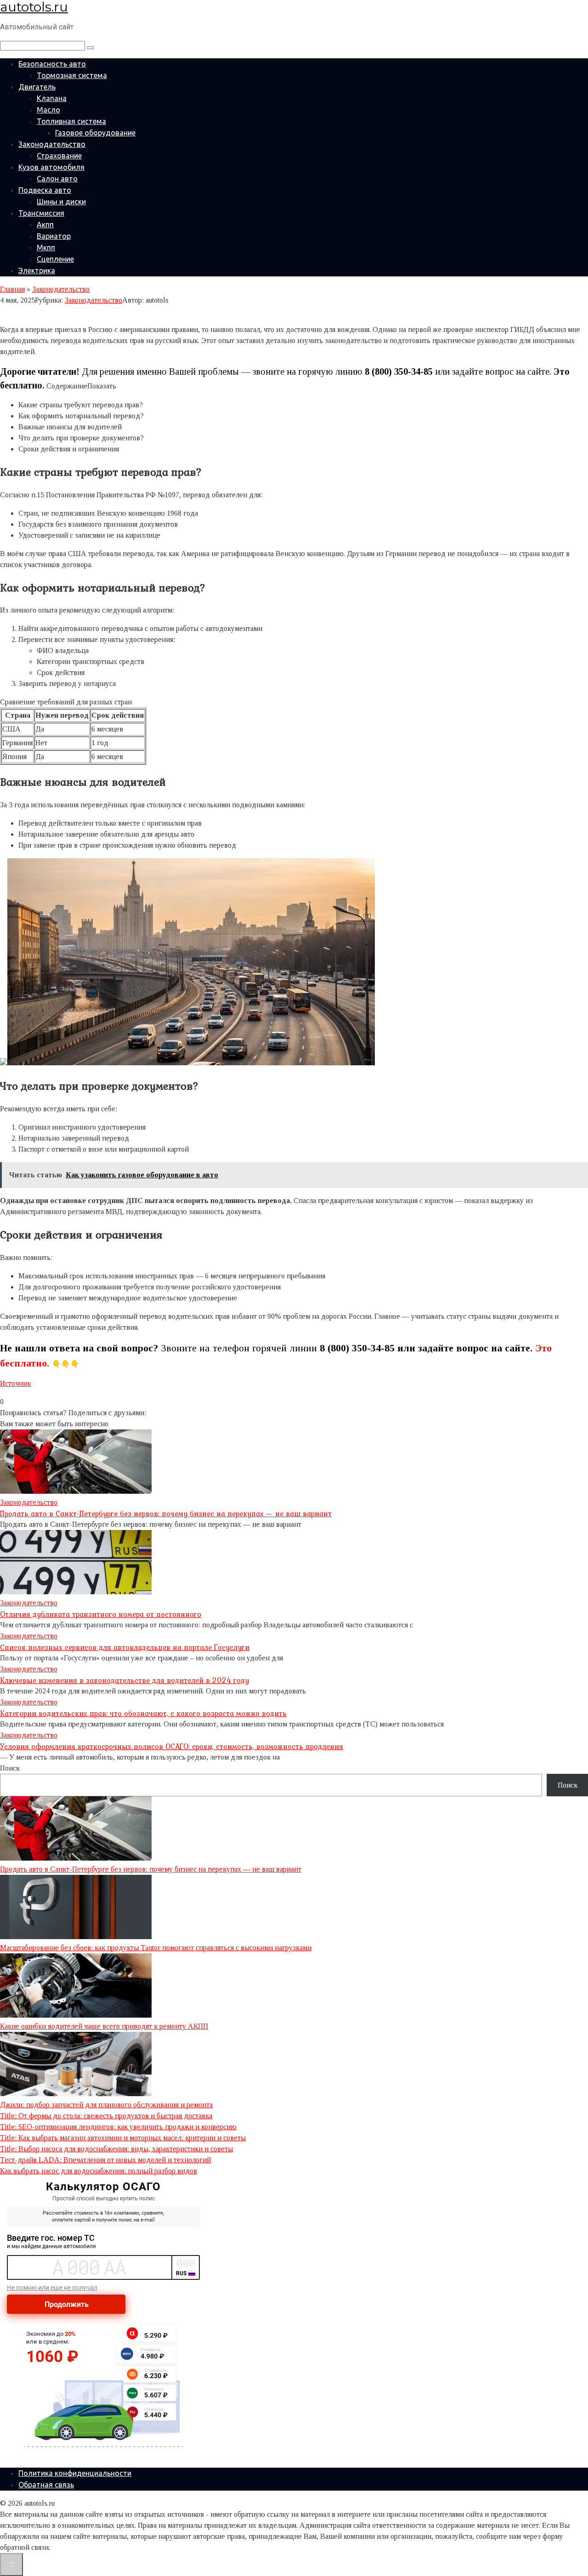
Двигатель (37, 87)
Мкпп (46, 247)
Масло (48, 110)
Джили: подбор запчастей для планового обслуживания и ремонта (106, 2105)
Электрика (37, 270)
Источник (15, 1383)
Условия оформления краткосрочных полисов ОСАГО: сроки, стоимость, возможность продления (172, 1746)
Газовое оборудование (95, 133)
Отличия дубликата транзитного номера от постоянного (101, 1614)
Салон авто (57, 179)
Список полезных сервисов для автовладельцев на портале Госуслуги (125, 1647)
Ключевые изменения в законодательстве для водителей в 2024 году (124, 1680)
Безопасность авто (52, 64)
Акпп (45, 225)
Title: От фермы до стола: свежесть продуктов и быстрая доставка (106, 2116)
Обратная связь (46, 2485)
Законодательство (52, 144)
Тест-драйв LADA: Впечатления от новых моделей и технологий (105, 2160)
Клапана (52, 98)
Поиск (10, 1768)
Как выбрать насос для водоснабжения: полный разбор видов (99, 2171)
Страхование (59, 156)
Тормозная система (72, 75)
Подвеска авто (45, 190)
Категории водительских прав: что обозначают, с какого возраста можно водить (143, 1713)
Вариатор (54, 236)
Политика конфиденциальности (75, 2473)
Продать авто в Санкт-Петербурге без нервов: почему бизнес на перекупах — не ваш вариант (166, 1513)
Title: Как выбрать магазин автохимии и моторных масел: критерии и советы (123, 2138)
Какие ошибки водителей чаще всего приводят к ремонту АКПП (104, 2026)
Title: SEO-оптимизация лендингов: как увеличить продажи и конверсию (118, 2127)
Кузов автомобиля (51, 167)
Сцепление (55, 259)
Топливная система (71, 121)
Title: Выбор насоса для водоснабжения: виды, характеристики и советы (116, 2149)
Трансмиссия (41, 213)
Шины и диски (61, 202)
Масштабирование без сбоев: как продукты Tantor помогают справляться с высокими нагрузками (156, 1948)
